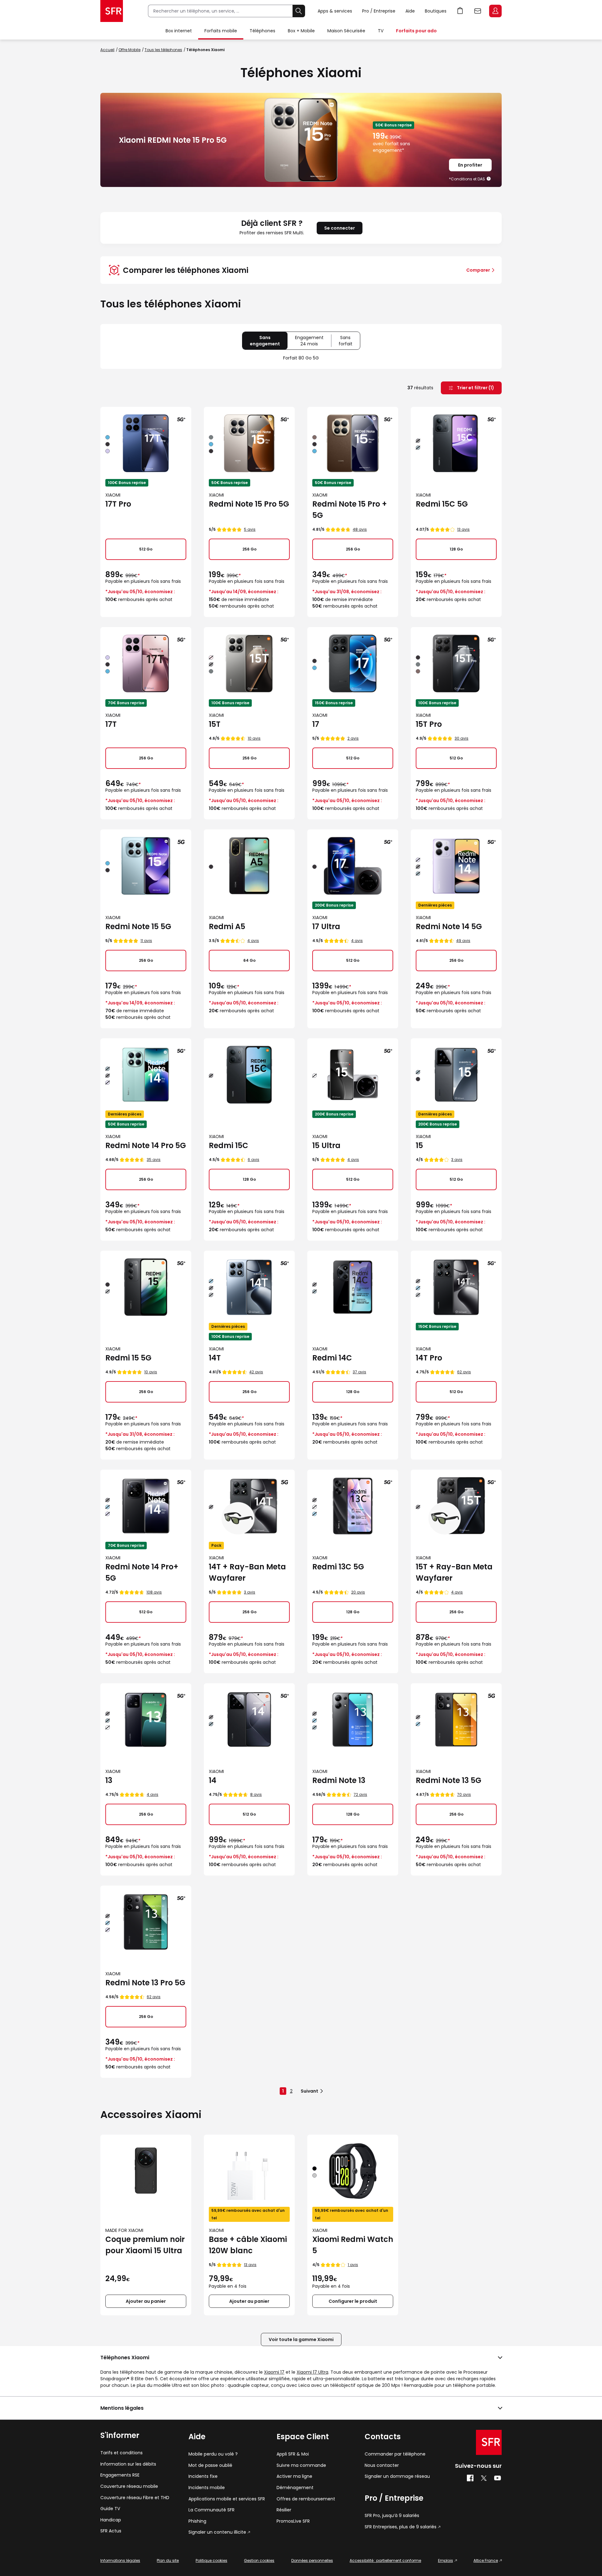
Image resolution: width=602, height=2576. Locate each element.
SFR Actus (111, 2531)
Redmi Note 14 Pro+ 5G (142, 1572)
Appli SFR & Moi (293, 2454)
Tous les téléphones (163, 50)
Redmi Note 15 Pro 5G (249, 504)
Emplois (446, 2560)
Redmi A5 (227, 926)
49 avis (463, 941)
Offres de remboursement (306, 2499)
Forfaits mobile (221, 31)
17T (111, 724)
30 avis (462, 738)
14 (213, 1780)
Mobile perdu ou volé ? (213, 2454)
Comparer (478, 270)
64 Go (249, 960)
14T (215, 1358)
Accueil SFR (112, 11)
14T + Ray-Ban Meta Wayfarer (247, 1572)
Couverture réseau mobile (129, 2486)
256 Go (249, 549)
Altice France (486, 2560)
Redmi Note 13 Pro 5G (145, 1983)
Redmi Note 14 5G (449, 926)
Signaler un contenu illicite (217, 2532)
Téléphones (262, 31)
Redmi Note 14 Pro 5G (146, 1145)
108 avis (154, 1592)
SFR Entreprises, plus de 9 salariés (401, 2527)
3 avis (457, 1160)
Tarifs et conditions (121, 2453)
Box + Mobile (301, 31)
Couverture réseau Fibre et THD (135, 2498)
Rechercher (299, 11)
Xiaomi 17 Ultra (312, 2372)
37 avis (359, 1372)
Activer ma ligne (294, 2476)
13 (109, 1780)
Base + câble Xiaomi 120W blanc (248, 2245)
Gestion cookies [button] (259, 2560)
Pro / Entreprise (379, 11)
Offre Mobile (129, 50)
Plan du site (168, 2560)
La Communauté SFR (211, 2510)
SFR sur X (484, 2478)
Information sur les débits (128, 2464)
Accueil (107, 50)
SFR (489, 2442)
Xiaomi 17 (274, 2372)
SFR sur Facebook (470, 2478)
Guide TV (110, 2509)
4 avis (253, 941)
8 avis (256, 1794)
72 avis (360, 1794)
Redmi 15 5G (128, 1358)
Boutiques (436, 11)
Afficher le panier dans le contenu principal (460, 11)
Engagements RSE (120, 2475)
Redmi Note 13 (339, 1780)
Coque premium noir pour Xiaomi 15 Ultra (145, 2245)
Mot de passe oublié (210, 2465)
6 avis (253, 1160)
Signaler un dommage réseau (397, 2476)
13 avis (463, 529)
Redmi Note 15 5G (138, 926)
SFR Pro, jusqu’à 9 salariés (392, 2516)
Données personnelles (312, 2560)
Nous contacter (382, 2465)
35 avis (154, 1160)
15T (215, 724)
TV (381, 31)
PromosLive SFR (293, 2521)
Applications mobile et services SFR (227, 2499)
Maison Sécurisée (346, 31)
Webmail (478, 11)
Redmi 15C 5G (442, 504)
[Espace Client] (495, 11)
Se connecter (340, 228)
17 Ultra (326, 926)
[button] (489, 179)
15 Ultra (326, 1145)
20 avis (358, 1592)
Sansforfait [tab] (349, 342)
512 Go (146, 549)
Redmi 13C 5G (338, 1567)
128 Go (456, 549)
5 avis (250, 529)
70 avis (464, 1794)
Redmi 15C (229, 1145)
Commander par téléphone (395, 2454)
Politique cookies (211, 2560)
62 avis (464, 1372)
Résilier (284, 2510)
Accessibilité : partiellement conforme (385, 2560)
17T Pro (118, 504)
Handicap (111, 2520)
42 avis (256, 1372)
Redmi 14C (332, 1358)
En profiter (470, 165)
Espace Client (495, 11)
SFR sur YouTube (498, 2478)
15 (419, 1145)
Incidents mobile (207, 2488)
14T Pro (429, 1358)
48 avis (360, 529)
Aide (410, 11)
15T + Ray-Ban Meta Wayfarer (454, 1572)
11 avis (146, 941)
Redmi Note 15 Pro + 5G (350, 510)
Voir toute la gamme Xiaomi (301, 2339)
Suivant (309, 2091)
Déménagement (295, 2488)
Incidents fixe (203, 2476)
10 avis (254, 738)
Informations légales (120, 2560)
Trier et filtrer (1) (475, 388)
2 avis (353, 738)
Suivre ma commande (301, 2465)
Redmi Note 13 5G (449, 1780)
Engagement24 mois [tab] (313, 342)
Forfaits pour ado (416, 31)
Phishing (197, 2521)
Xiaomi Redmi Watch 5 (353, 2245)
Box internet (179, 31)
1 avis (353, 2265)
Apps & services (335, 11)
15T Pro (429, 724)
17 (316, 724)
